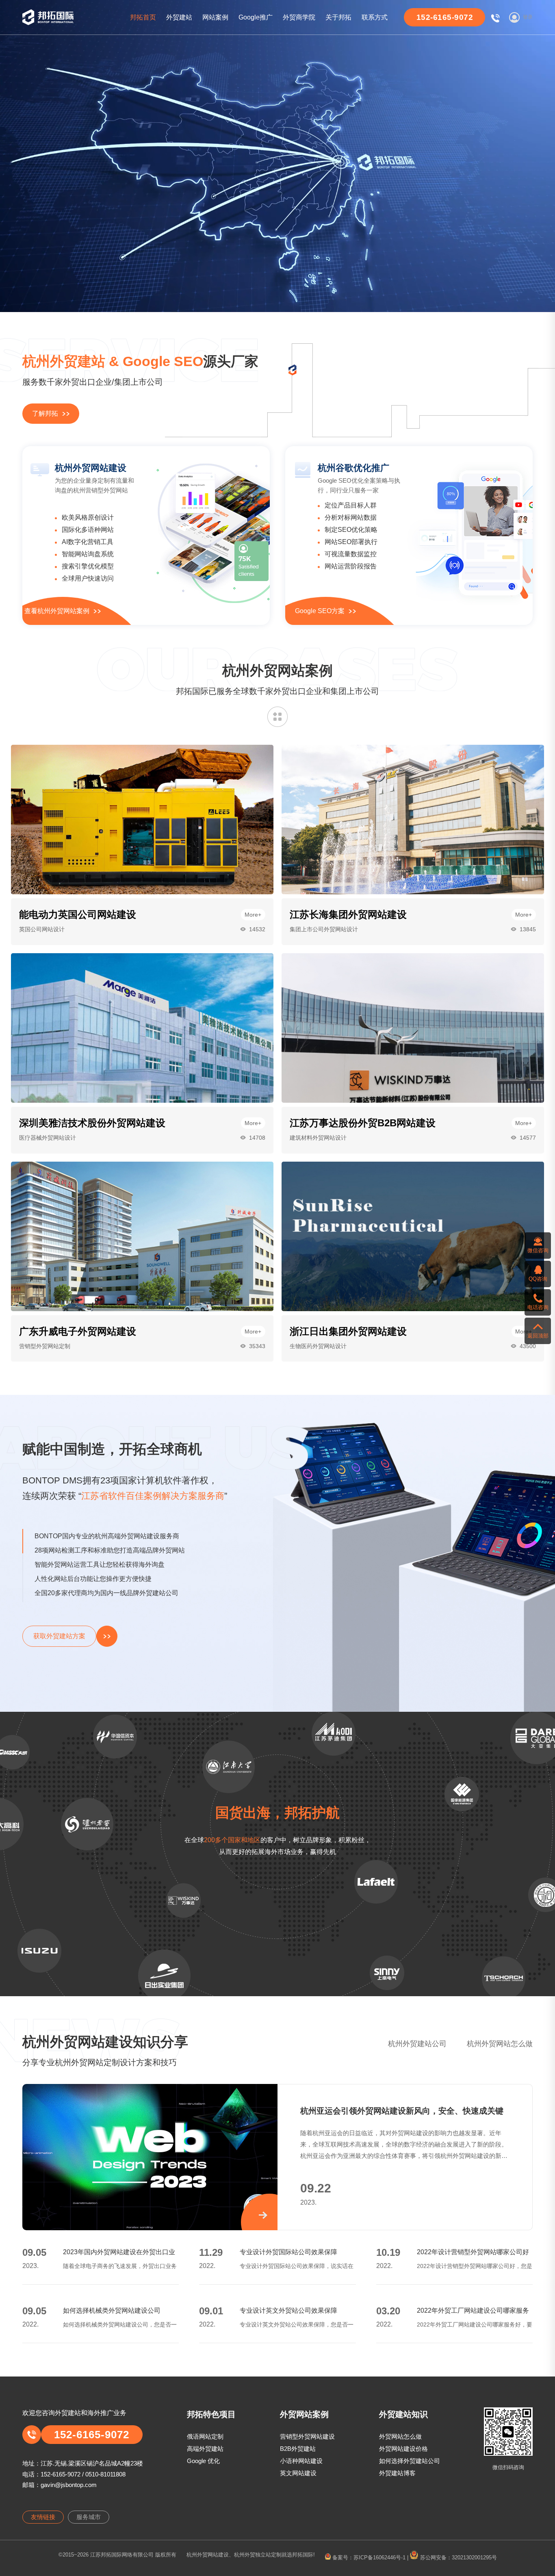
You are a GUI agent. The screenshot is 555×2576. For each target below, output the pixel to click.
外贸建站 (179, 17)
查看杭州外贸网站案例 (57, 611)
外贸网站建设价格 (403, 2449)
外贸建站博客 (397, 2473)
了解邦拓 (45, 413)
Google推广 (256, 17)
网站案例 (215, 17)
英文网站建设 (298, 2473)
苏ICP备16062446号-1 (379, 2558)
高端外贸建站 (205, 2449)
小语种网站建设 (301, 2461)
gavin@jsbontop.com (69, 2485)
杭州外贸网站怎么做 (500, 2044)
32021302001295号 (474, 2558)
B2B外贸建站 (298, 2449)
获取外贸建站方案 (59, 1636)
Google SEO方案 (320, 611)
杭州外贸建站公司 (417, 2044)
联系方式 (375, 17)
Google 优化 (203, 2461)
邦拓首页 (143, 17)
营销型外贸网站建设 (307, 2436)
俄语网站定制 (205, 2436)
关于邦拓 (338, 17)
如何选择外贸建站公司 (410, 2461)
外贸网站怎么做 (400, 2436)
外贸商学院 (299, 17)
